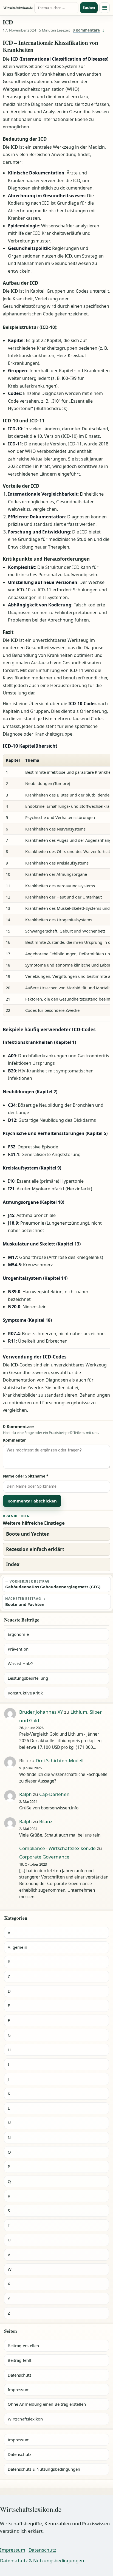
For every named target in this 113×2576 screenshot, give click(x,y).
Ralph (26, 1794)
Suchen (89, 8)
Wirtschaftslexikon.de (18, 8)
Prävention (18, 1649)
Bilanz (46, 1821)
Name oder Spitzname (26, 1476)
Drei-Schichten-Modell (60, 1760)
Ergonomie (18, 1634)
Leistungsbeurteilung (28, 1678)
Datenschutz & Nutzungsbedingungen (44, 2469)
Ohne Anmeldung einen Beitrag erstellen (47, 2404)
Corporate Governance (44, 1857)
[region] (56, 885)
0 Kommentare (86, 30)
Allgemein (17, 1947)
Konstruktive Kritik (25, 1693)
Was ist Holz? (20, 1663)
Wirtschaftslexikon (25, 2419)
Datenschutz (19, 2375)
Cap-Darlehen (54, 1794)
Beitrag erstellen (23, 2346)
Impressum (19, 2389)
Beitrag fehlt (19, 2360)
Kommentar (14, 1440)
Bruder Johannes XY (41, 1712)
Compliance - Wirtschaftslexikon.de (57, 1848)
